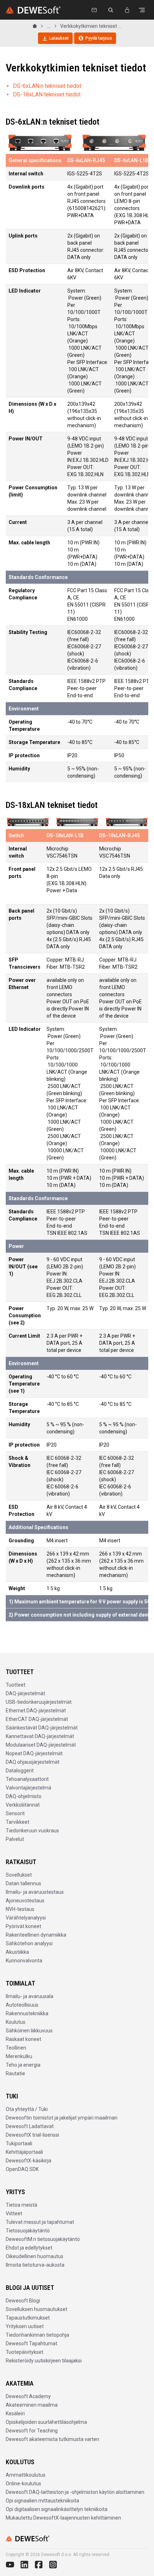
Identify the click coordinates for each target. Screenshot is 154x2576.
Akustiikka (17, 1952)
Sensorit (15, 1813)
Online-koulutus (23, 2483)
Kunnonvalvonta (24, 1961)
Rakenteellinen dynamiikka (36, 1935)
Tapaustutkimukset (28, 2318)
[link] (91, 26)
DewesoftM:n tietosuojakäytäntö (43, 2239)
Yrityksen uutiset (25, 2326)
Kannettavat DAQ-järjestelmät (40, 1736)
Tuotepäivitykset (25, 2352)
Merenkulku (19, 2056)
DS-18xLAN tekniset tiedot (47, 94)
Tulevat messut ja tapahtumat (40, 2222)
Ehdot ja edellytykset (29, 2248)
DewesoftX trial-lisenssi (32, 2135)
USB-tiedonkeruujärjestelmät (39, 1702)
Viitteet (14, 2213)
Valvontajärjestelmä (28, 1788)
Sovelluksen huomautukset (37, 2309)
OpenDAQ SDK (22, 2169)
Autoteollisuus (22, 2005)
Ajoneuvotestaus (25, 1901)
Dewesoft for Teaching (32, 2431)
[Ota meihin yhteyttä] (94, 10)
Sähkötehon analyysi (29, 1943)
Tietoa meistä (21, 2205)
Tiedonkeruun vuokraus (32, 1831)
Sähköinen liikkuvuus (29, 2031)
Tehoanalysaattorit (27, 1779)
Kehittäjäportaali (24, 2152)
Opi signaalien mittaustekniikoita (42, 2501)
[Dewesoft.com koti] (33, 10)
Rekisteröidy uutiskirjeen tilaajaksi (44, 2361)
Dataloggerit (20, 1771)
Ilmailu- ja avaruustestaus (35, 1892)
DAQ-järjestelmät (25, 1693)
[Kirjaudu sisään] (127, 10)
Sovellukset (19, 1875)
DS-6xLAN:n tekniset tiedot (47, 86)
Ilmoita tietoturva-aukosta (35, 2265)
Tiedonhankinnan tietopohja (37, 2335)
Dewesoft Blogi (23, 2301)
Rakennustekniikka (27, 2013)
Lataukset (59, 38)
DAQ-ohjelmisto (24, 1796)
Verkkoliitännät (23, 1805)
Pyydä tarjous (99, 38)
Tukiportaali (19, 2143)
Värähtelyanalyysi (26, 1918)
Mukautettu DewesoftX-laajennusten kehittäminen (63, 2518)
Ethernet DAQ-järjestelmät (36, 1711)
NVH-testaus (20, 1909)
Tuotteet (16, 1685)
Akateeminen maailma (32, 2405)
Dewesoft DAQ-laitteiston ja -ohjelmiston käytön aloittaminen (75, 2492)
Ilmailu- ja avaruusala (30, 1996)
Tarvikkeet (18, 1822)
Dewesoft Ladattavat (30, 2126)
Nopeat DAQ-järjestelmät (34, 1753)
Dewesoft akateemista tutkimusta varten (52, 2439)
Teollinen (16, 2048)
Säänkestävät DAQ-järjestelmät (42, 1728)
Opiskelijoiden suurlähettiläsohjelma (46, 2422)
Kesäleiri (15, 2413)
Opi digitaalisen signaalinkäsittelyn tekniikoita (57, 2509)
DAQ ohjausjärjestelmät (33, 1762)
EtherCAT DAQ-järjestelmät (37, 1719)
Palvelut (15, 1839)
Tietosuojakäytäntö (28, 2231)
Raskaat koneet (23, 2039)
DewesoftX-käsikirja (28, 2161)
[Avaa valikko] (142, 10)
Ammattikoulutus (26, 2475)
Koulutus (16, 2022)
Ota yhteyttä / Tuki (27, 2109)
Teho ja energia (23, 2065)
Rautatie (15, 2073)
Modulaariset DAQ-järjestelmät (41, 1745)
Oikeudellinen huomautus (35, 2256)
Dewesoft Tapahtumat (32, 2343)
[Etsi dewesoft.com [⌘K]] (111, 10)
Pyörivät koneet (23, 1926)
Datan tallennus (23, 1883)
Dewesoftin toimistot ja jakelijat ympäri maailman (62, 2118)
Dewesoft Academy (28, 2396)
